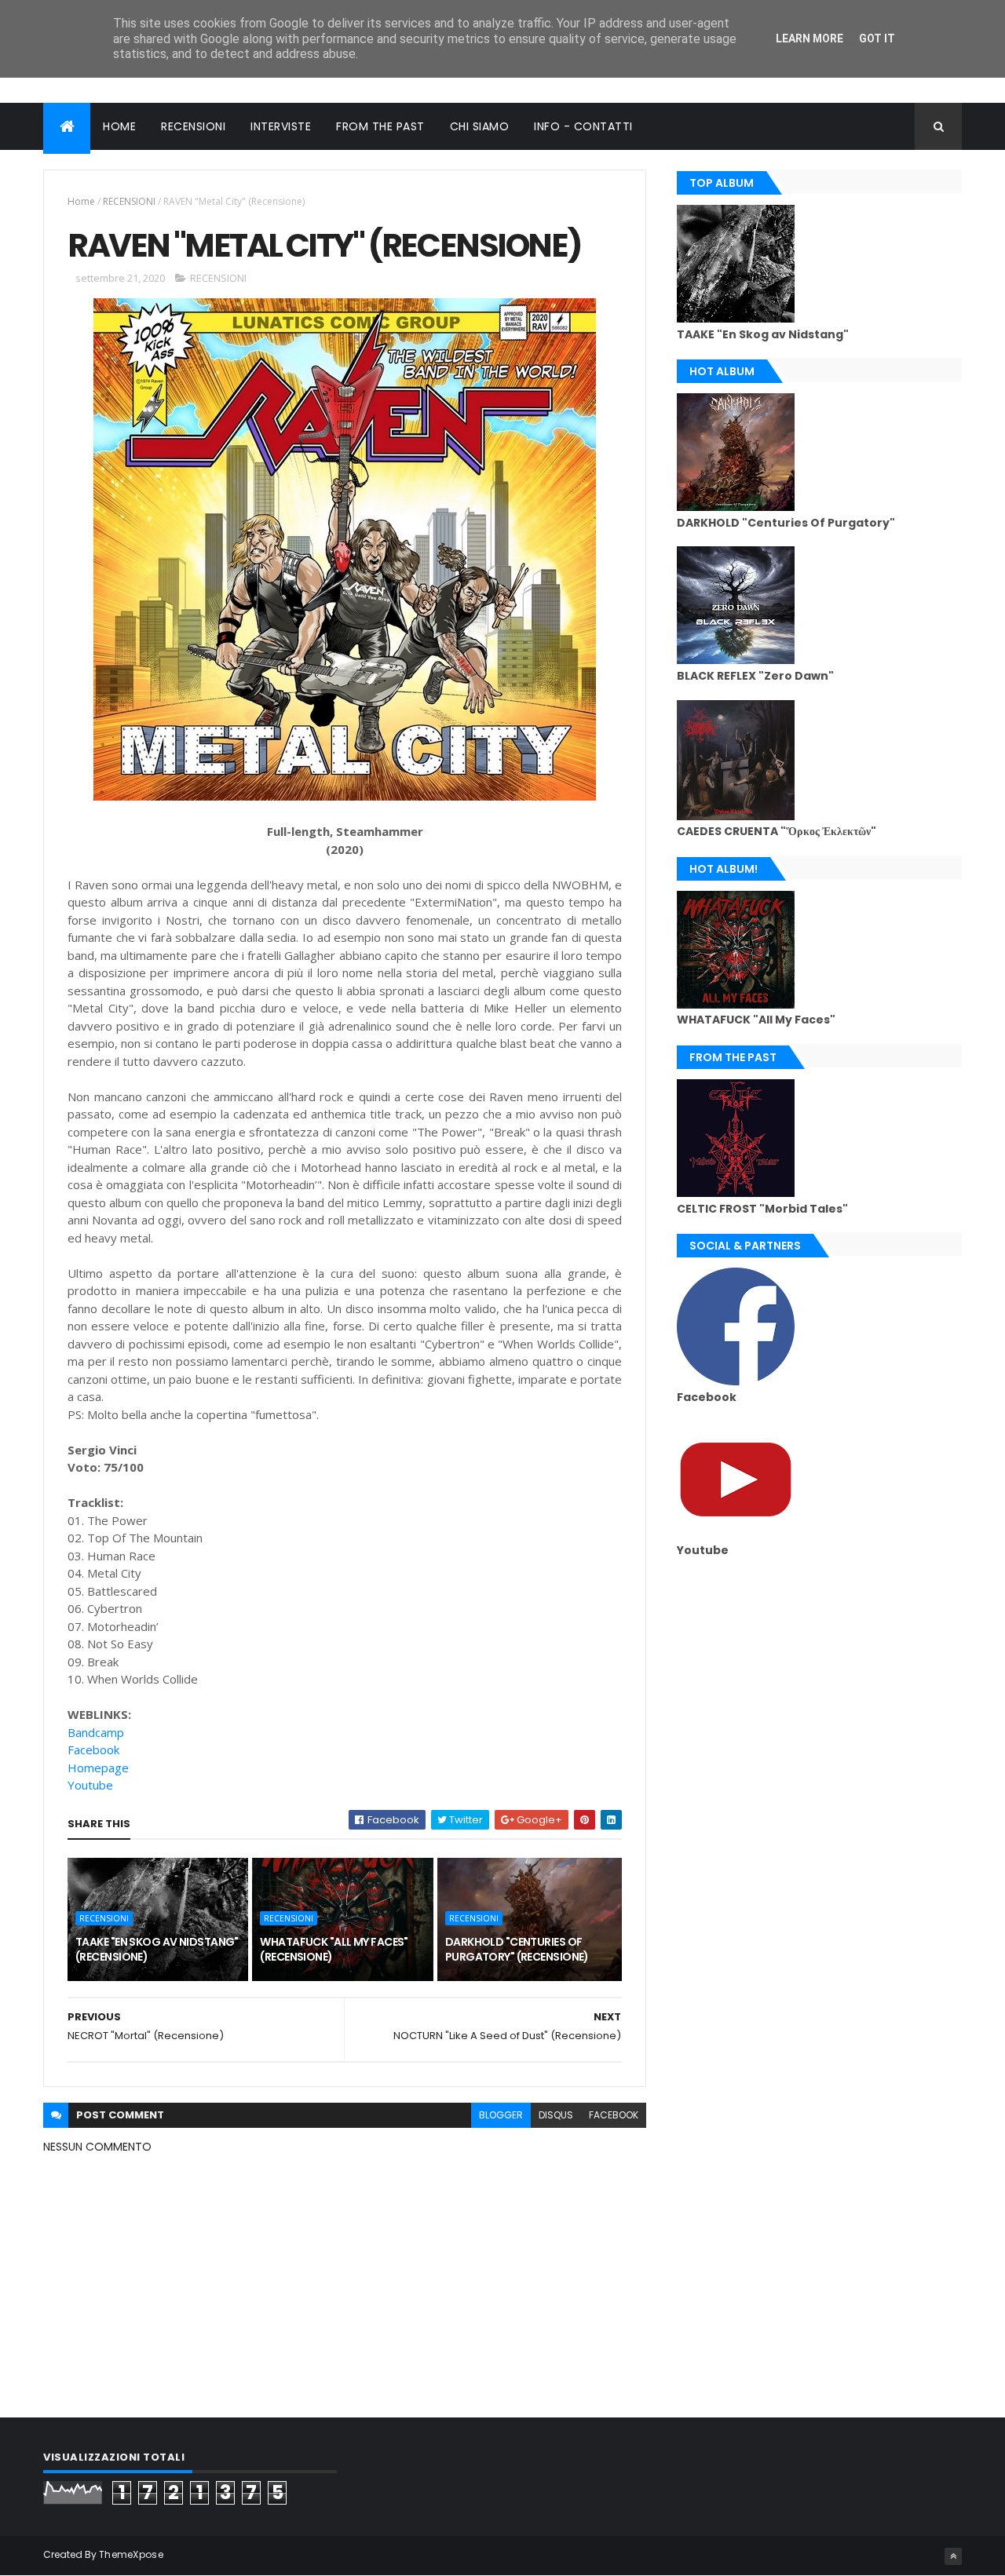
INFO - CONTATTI (583, 126)
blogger (501, 2115)
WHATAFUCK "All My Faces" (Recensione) (334, 1950)
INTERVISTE (281, 126)
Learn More (809, 38)
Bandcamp (96, 1732)
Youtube (90, 1785)
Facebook (93, 1750)
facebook (614, 2115)
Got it (877, 38)
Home (81, 201)
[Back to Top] (953, 2556)
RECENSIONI (193, 126)
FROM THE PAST (380, 126)
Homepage (98, 1768)
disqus (556, 2115)
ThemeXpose (131, 2554)
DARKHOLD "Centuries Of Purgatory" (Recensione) (517, 1950)
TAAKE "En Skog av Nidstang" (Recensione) (157, 1950)
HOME (119, 126)
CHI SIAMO (480, 126)
